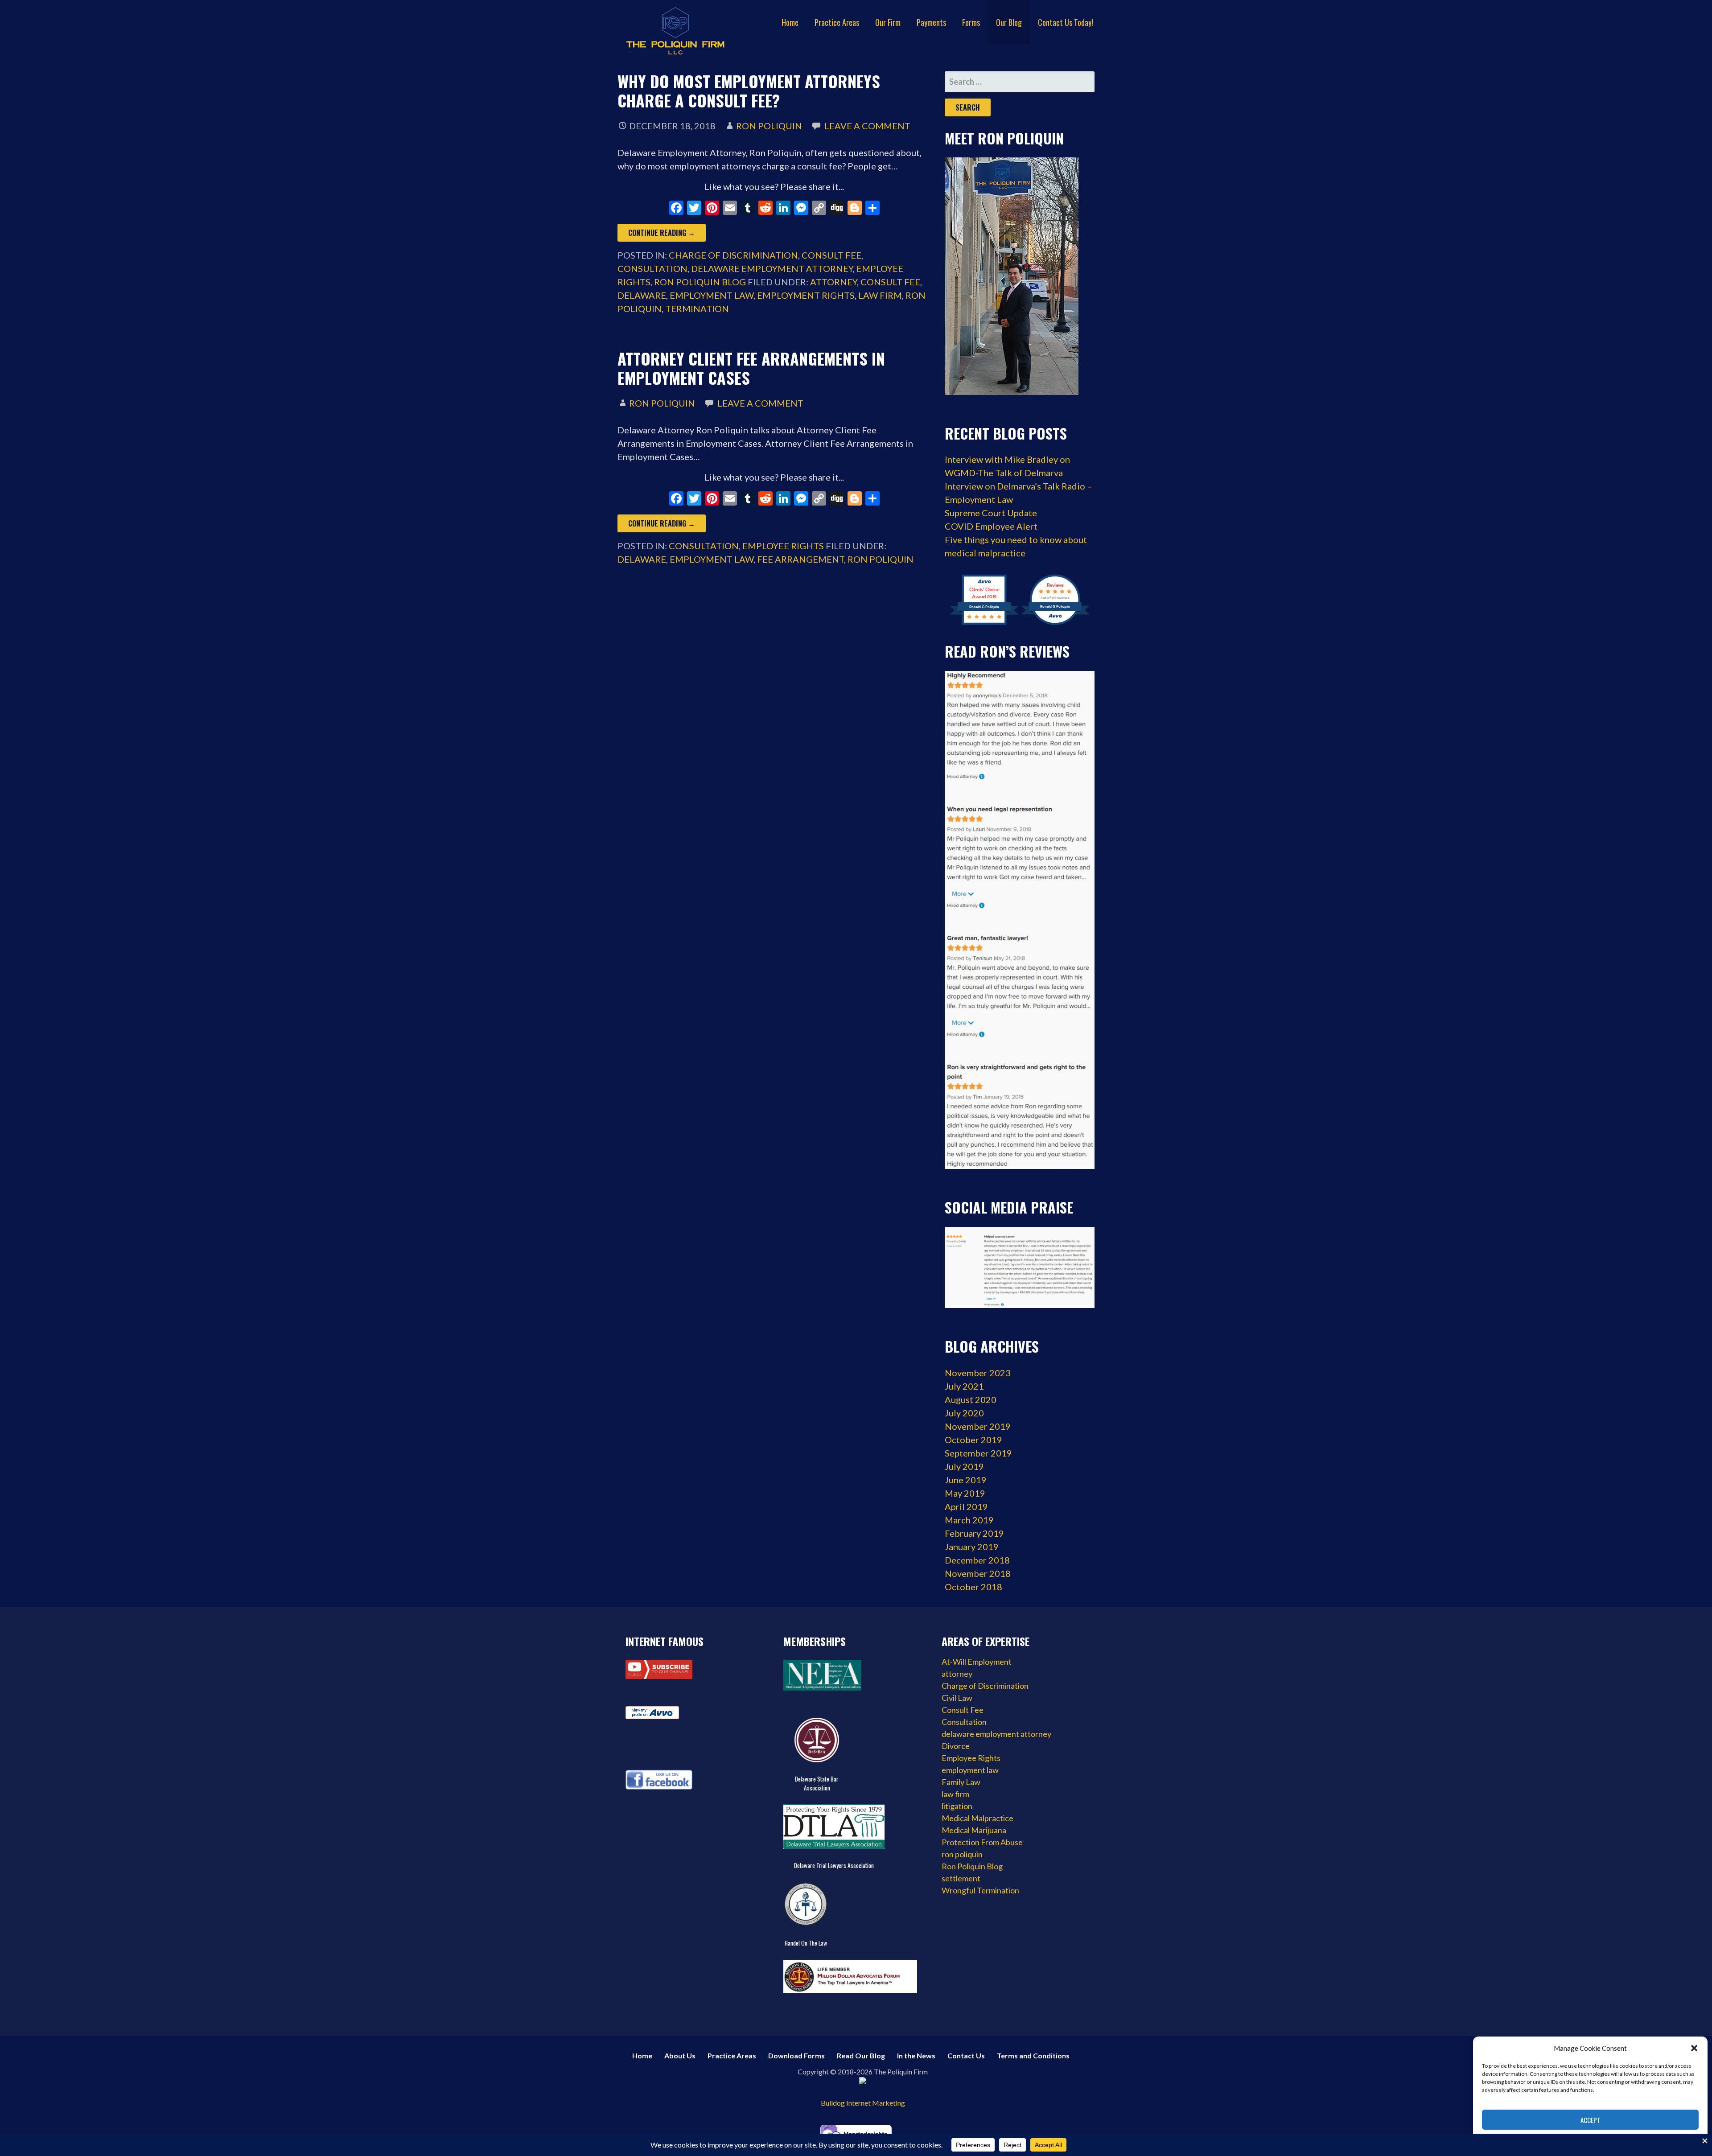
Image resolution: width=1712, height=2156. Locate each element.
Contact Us (966, 2055)
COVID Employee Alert (991, 526)
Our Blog (1009, 22)
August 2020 (971, 1399)
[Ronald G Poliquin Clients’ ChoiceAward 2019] (984, 623)
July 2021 (964, 1386)
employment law (712, 295)
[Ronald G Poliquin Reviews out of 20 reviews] (1055, 623)
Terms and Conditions (1033, 2055)
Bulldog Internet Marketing (863, 2103)
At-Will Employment (977, 1662)
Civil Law (957, 1698)
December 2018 (977, 1560)
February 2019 (974, 1533)
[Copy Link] (819, 209)
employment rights (806, 295)
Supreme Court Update (991, 513)
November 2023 (978, 1373)
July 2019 (964, 1466)
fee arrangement (800, 559)
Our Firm (888, 22)
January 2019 (972, 1547)
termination (697, 309)
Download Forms (796, 2055)
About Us (680, 2055)
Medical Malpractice (977, 1818)
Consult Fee (831, 255)
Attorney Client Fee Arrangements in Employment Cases (751, 368)
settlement (961, 1878)
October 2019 (973, 1440)
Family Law (961, 1782)
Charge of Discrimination (733, 255)
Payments (931, 22)
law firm (880, 295)
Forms (971, 22)
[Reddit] (765, 209)
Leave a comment (867, 126)
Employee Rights (783, 546)
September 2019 (978, 1453)
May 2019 (965, 1493)
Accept (1591, 2120)
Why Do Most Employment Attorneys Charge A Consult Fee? (749, 91)
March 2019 (969, 1520)
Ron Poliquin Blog (700, 282)
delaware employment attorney (772, 268)
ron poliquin (881, 559)
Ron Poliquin (769, 126)
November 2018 (978, 1573)
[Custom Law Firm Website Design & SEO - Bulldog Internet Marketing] (863, 2092)
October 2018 (973, 1587)
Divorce (956, 1746)
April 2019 (966, 1506)
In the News (916, 2055)
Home (790, 22)
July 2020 (964, 1413)
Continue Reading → (662, 233)
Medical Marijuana (974, 1830)
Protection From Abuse (982, 1842)
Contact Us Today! (1066, 22)
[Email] (730, 209)
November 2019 (978, 1426)
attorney (833, 282)
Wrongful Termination (980, 1890)
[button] (1694, 2048)
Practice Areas (837, 22)
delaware (642, 295)
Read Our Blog (861, 2055)
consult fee (890, 282)
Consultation (652, 268)
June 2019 (966, 1480)
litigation (957, 1806)
